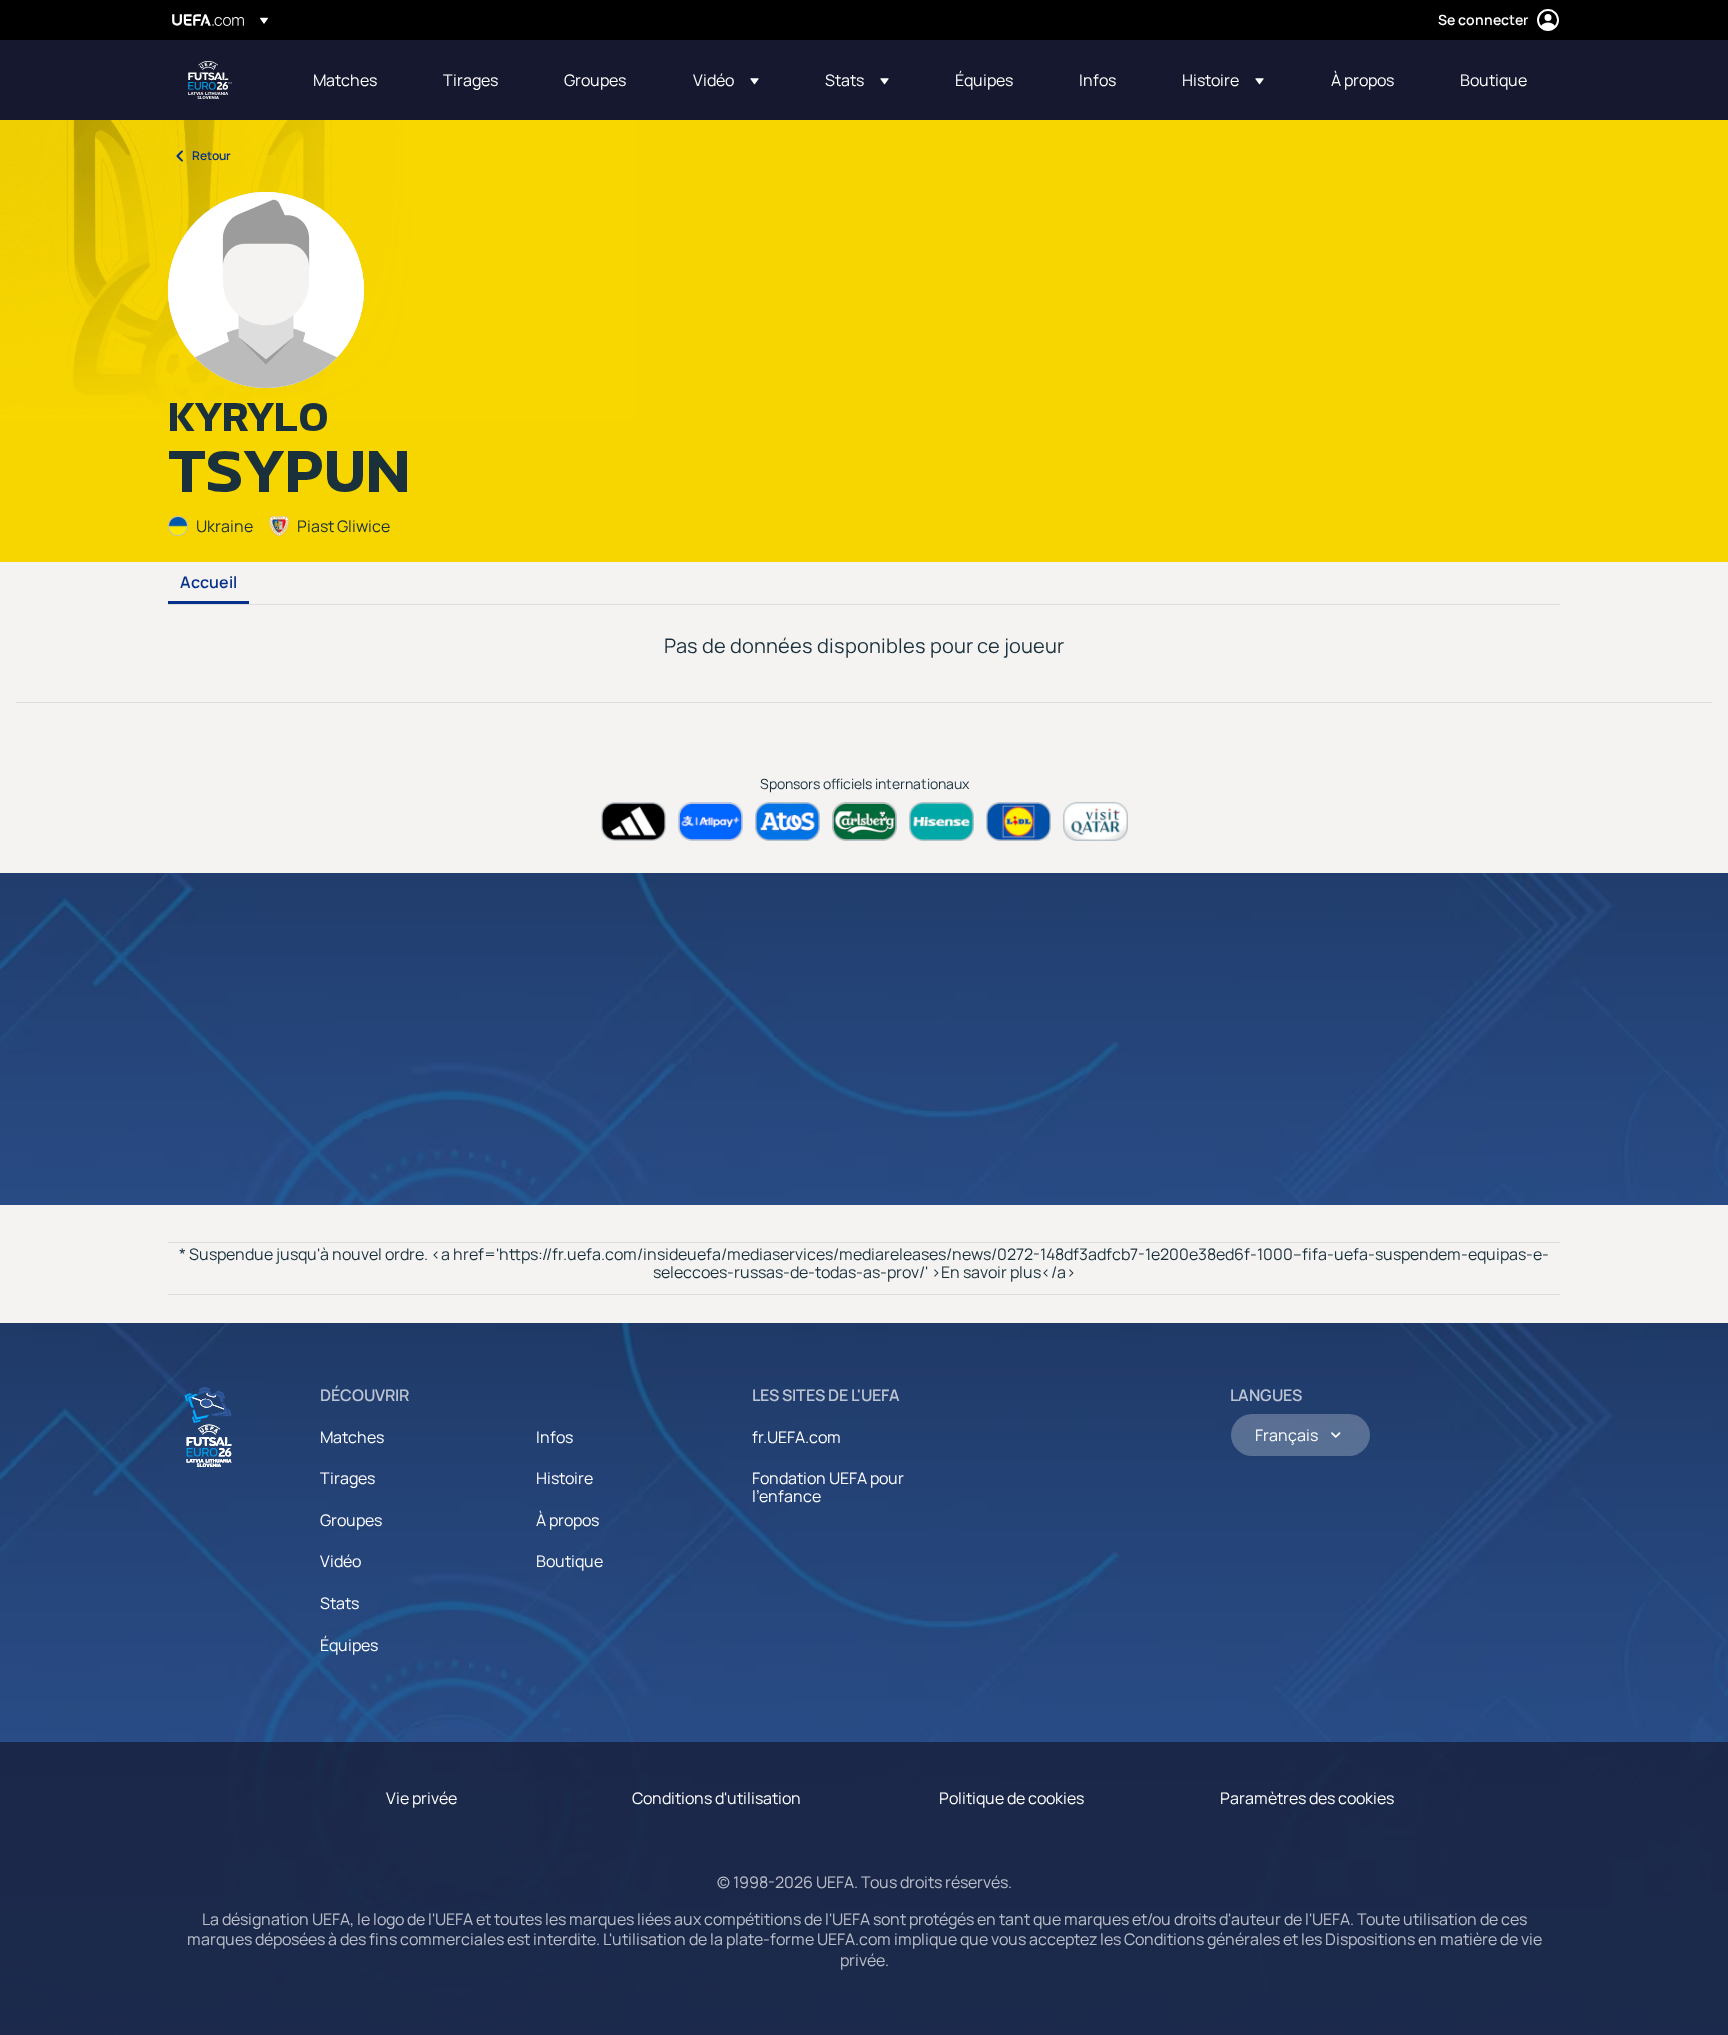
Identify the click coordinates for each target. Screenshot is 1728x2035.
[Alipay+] (710, 821)
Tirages (347, 1478)
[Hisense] (941, 821)
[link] (345, 80)
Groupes (351, 1520)
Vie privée (421, 1798)
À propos (567, 1520)
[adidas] (633, 821)
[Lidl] (1018, 821)
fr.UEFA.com (796, 1437)
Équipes (349, 1645)
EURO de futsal (210, 80)
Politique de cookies (1011, 1798)
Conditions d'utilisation (716, 1798)
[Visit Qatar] (1095, 821)
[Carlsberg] (864, 821)
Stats (339, 1603)
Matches (352, 1437)
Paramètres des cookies (1307, 1798)
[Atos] (787, 821)
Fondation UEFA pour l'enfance (828, 1487)
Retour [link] (211, 155)
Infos (554, 1437)
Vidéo (340, 1561)
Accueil (208, 583)
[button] (726, 80)
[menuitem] (353, 80)
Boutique (569, 1561)
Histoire (564, 1478)
